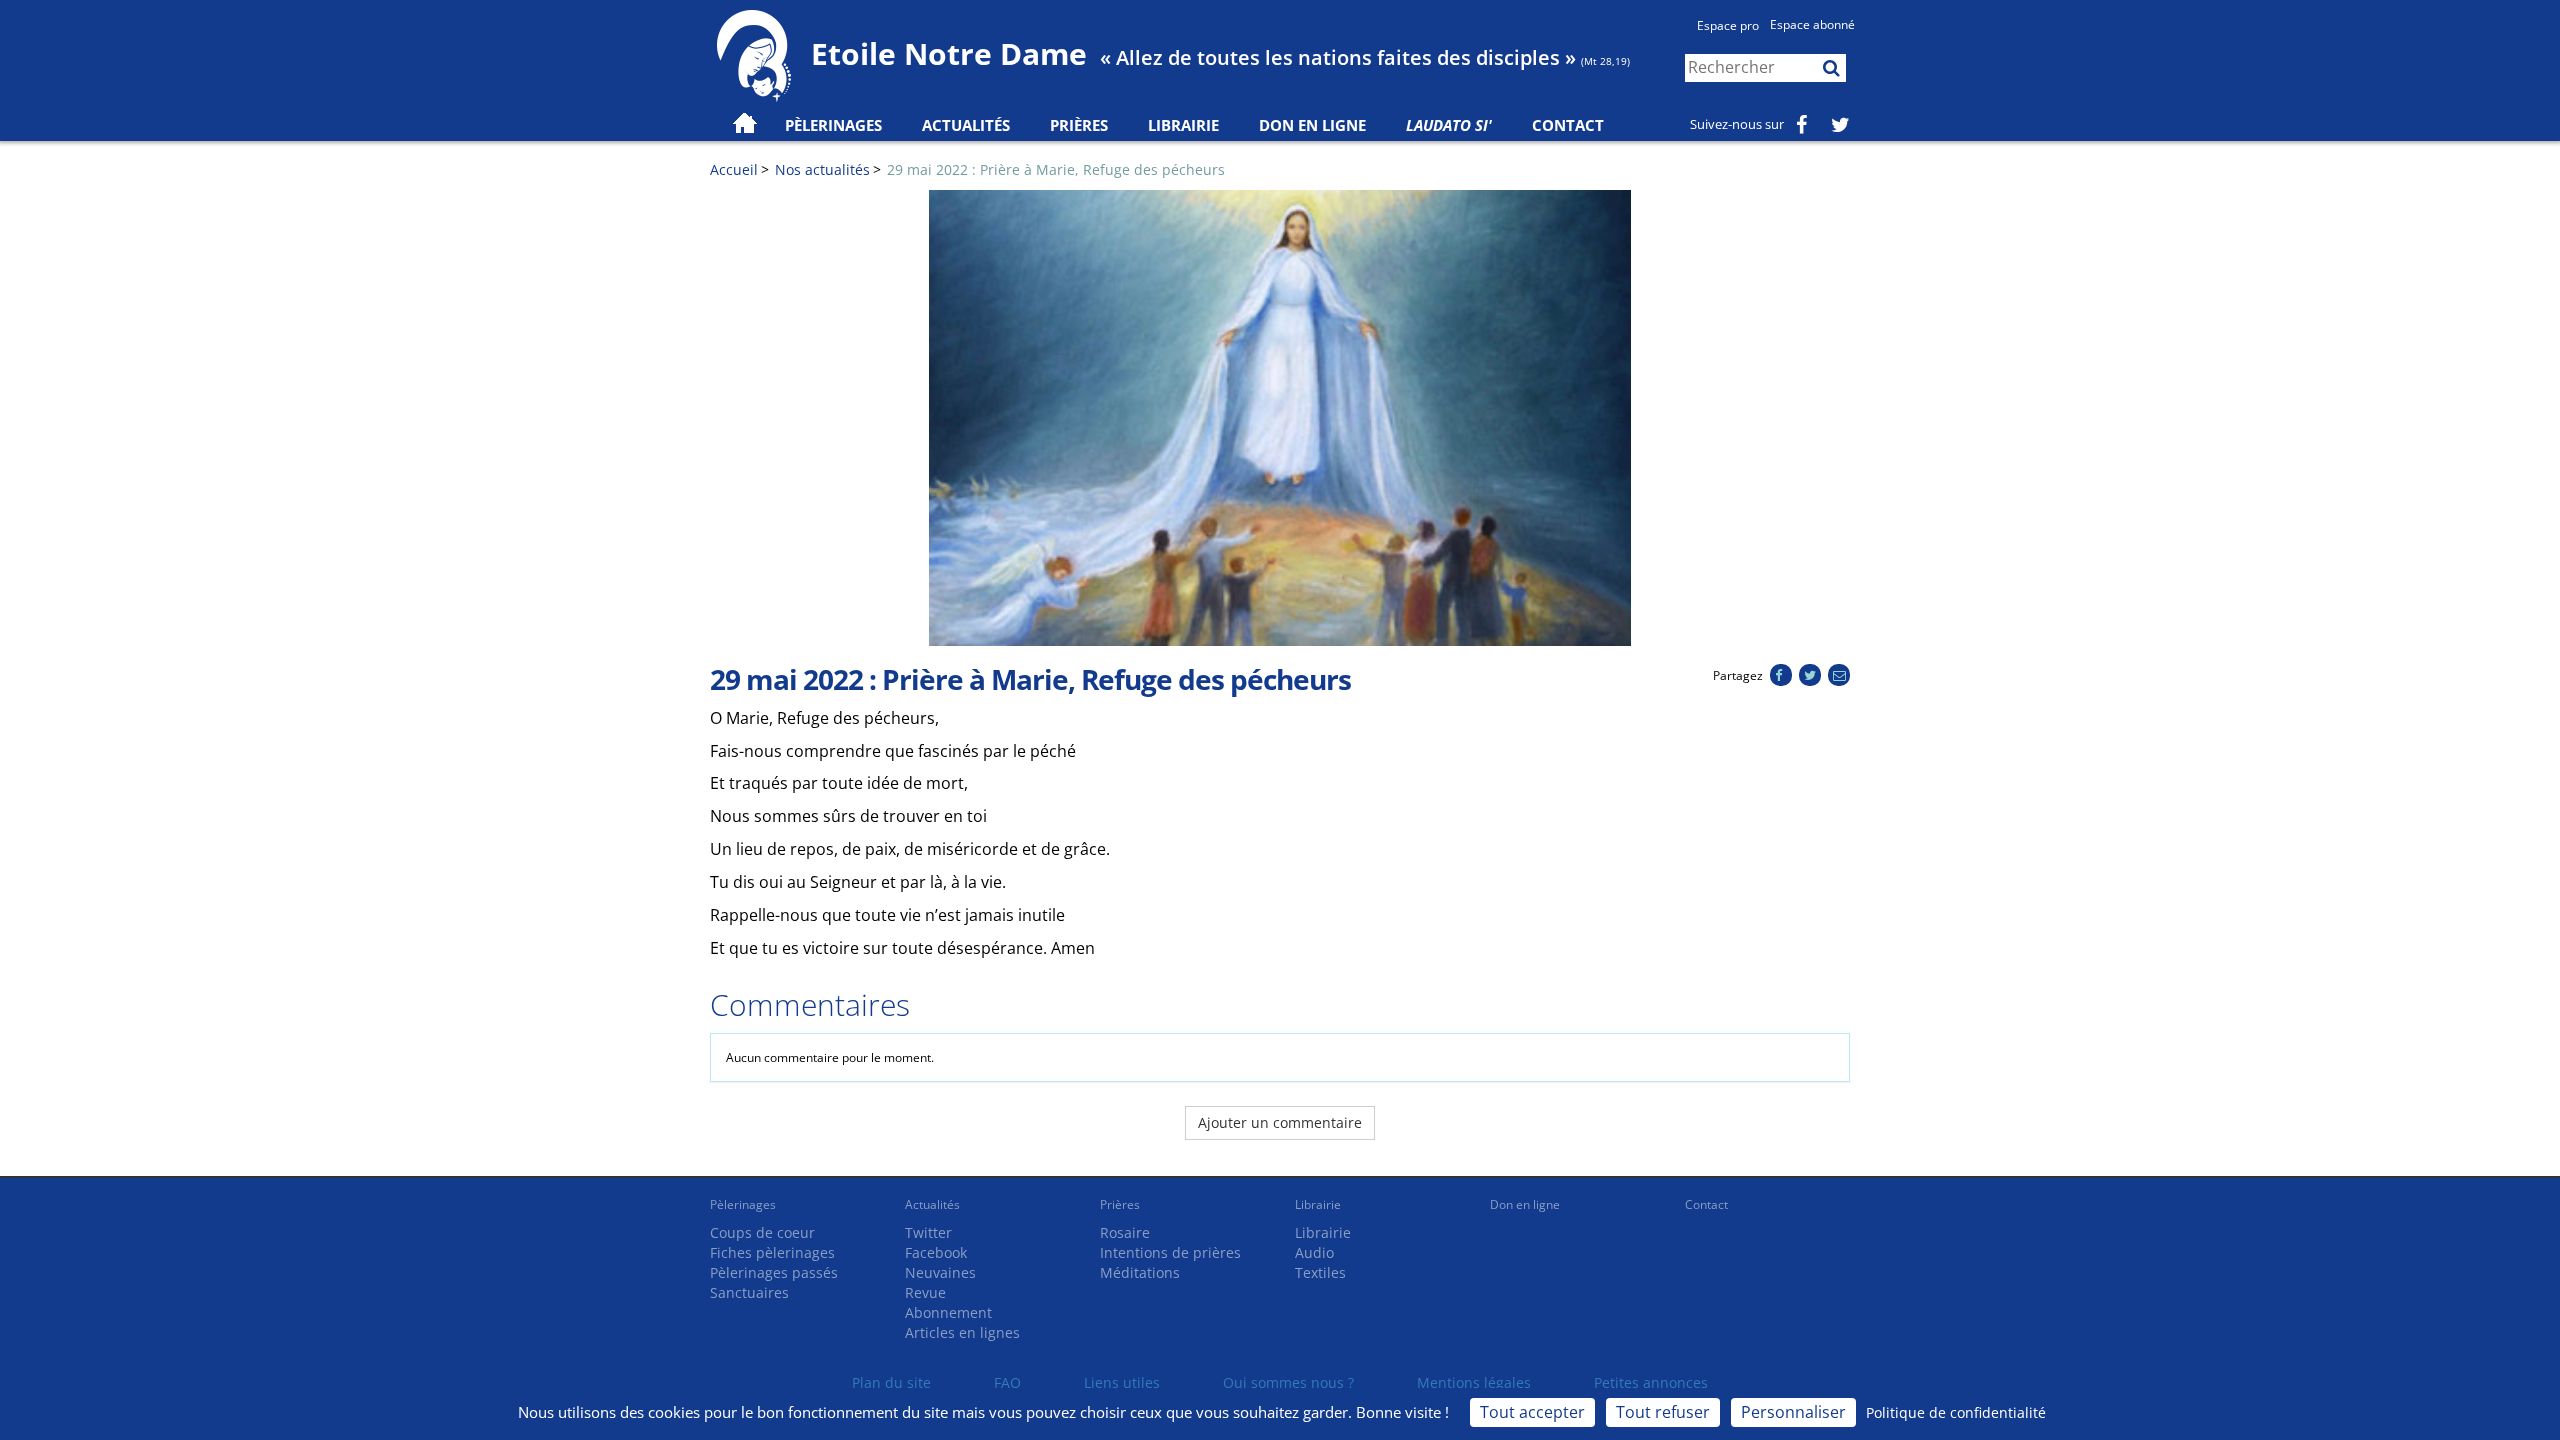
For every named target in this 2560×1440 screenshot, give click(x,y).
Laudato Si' (1449, 125)
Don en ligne (1312, 125)
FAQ (1007, 1382)
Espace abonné (1812, 24)
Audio (1314, 1252)
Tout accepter (1532, 1412)
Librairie (1183, 125)
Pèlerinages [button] (833, 125)
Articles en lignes (962, 1332)
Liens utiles (1122, 1382)
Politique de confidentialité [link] (1956, 1412)
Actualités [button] (966, 125)
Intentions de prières (1170, 1252)
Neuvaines (940, 1272)
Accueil (734, 169)
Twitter (928, 1232)
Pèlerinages (743, 1204)
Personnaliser (1793, 1412)
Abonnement (948, 1312)
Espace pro (1728, 25)
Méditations (1140, 1272)
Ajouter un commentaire (1280, 1122)
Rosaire (1125, 1232)
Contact (1568, 125)
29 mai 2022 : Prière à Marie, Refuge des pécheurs (1056, 169)
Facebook (936, 1252)
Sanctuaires (749, 1292)
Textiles (1320, 1272)
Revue (925, 1292)
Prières (1079, 125)
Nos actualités (822, 169)
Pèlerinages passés (774, 1272)
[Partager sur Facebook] (1780, 675)
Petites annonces (1651, 1382)
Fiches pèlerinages (772, 1252)
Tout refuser (1663, 1412)
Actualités (932, 1204)
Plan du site (891, 1382)
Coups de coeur (762, 1232)
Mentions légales (1474, 1382)
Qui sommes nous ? (1288, 1382)
